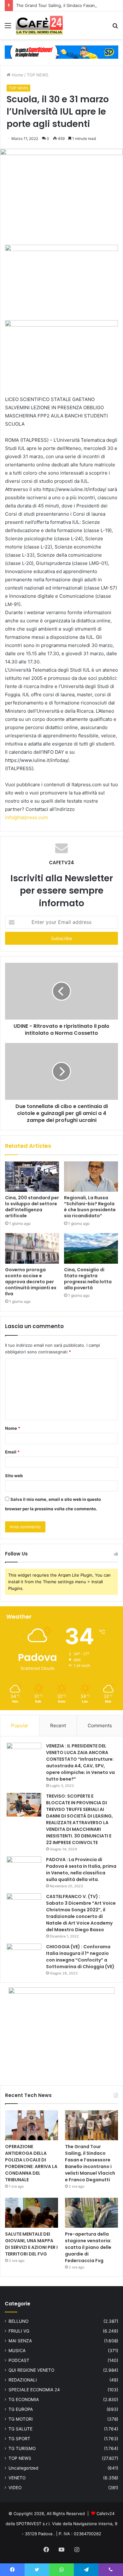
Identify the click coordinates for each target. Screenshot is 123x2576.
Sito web (14, 1476)
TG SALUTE (20, 2429)
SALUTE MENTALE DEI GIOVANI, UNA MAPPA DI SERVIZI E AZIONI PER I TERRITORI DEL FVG (31, 2244)
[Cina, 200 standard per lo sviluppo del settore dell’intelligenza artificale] (32, 1177)
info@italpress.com (26, 817)
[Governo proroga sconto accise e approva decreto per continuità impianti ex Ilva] (32, 1248)
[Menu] (8, 28)
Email (12, 1452)
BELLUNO (18, 2321)
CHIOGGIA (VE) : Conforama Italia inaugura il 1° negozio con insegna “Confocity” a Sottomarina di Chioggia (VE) (80, 1957)
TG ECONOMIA (24, 2399)
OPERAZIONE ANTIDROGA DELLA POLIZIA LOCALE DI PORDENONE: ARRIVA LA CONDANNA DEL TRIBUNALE (31, 2163)
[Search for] (115, 28)
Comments (100, 1725)
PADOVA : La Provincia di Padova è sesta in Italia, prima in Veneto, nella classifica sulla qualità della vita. (81, 1869)
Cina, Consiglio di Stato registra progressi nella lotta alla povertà (88, 1279)
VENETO (17, 2478)
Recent (58, 1725)
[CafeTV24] (39, 25)
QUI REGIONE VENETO (31, 2370)
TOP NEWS (38, 75)
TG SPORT (19, 2439)
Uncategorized (23, 2468)
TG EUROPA (21, 2409)
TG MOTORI (21, 2419)
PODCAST (19, 2360)
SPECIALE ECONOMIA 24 (34, 2390)
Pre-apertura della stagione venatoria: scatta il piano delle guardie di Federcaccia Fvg (88, 2247)
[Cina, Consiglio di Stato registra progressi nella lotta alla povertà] (91, 1248)
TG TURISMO (22, 2448)
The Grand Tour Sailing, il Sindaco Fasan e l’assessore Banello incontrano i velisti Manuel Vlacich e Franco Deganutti (90, 2163)
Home (17, 75)
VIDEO (15, 2488)
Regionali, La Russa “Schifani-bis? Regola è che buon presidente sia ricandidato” (90, 1207)
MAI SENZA (20, 2341)
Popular (20, 1725)
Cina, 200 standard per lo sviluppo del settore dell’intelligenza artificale (32, 1207)
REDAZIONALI (23, 2380)
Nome (13, 1428)
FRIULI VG (19, 2331)
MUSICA (17, 2351)
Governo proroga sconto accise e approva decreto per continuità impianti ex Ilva (31, 1282)
